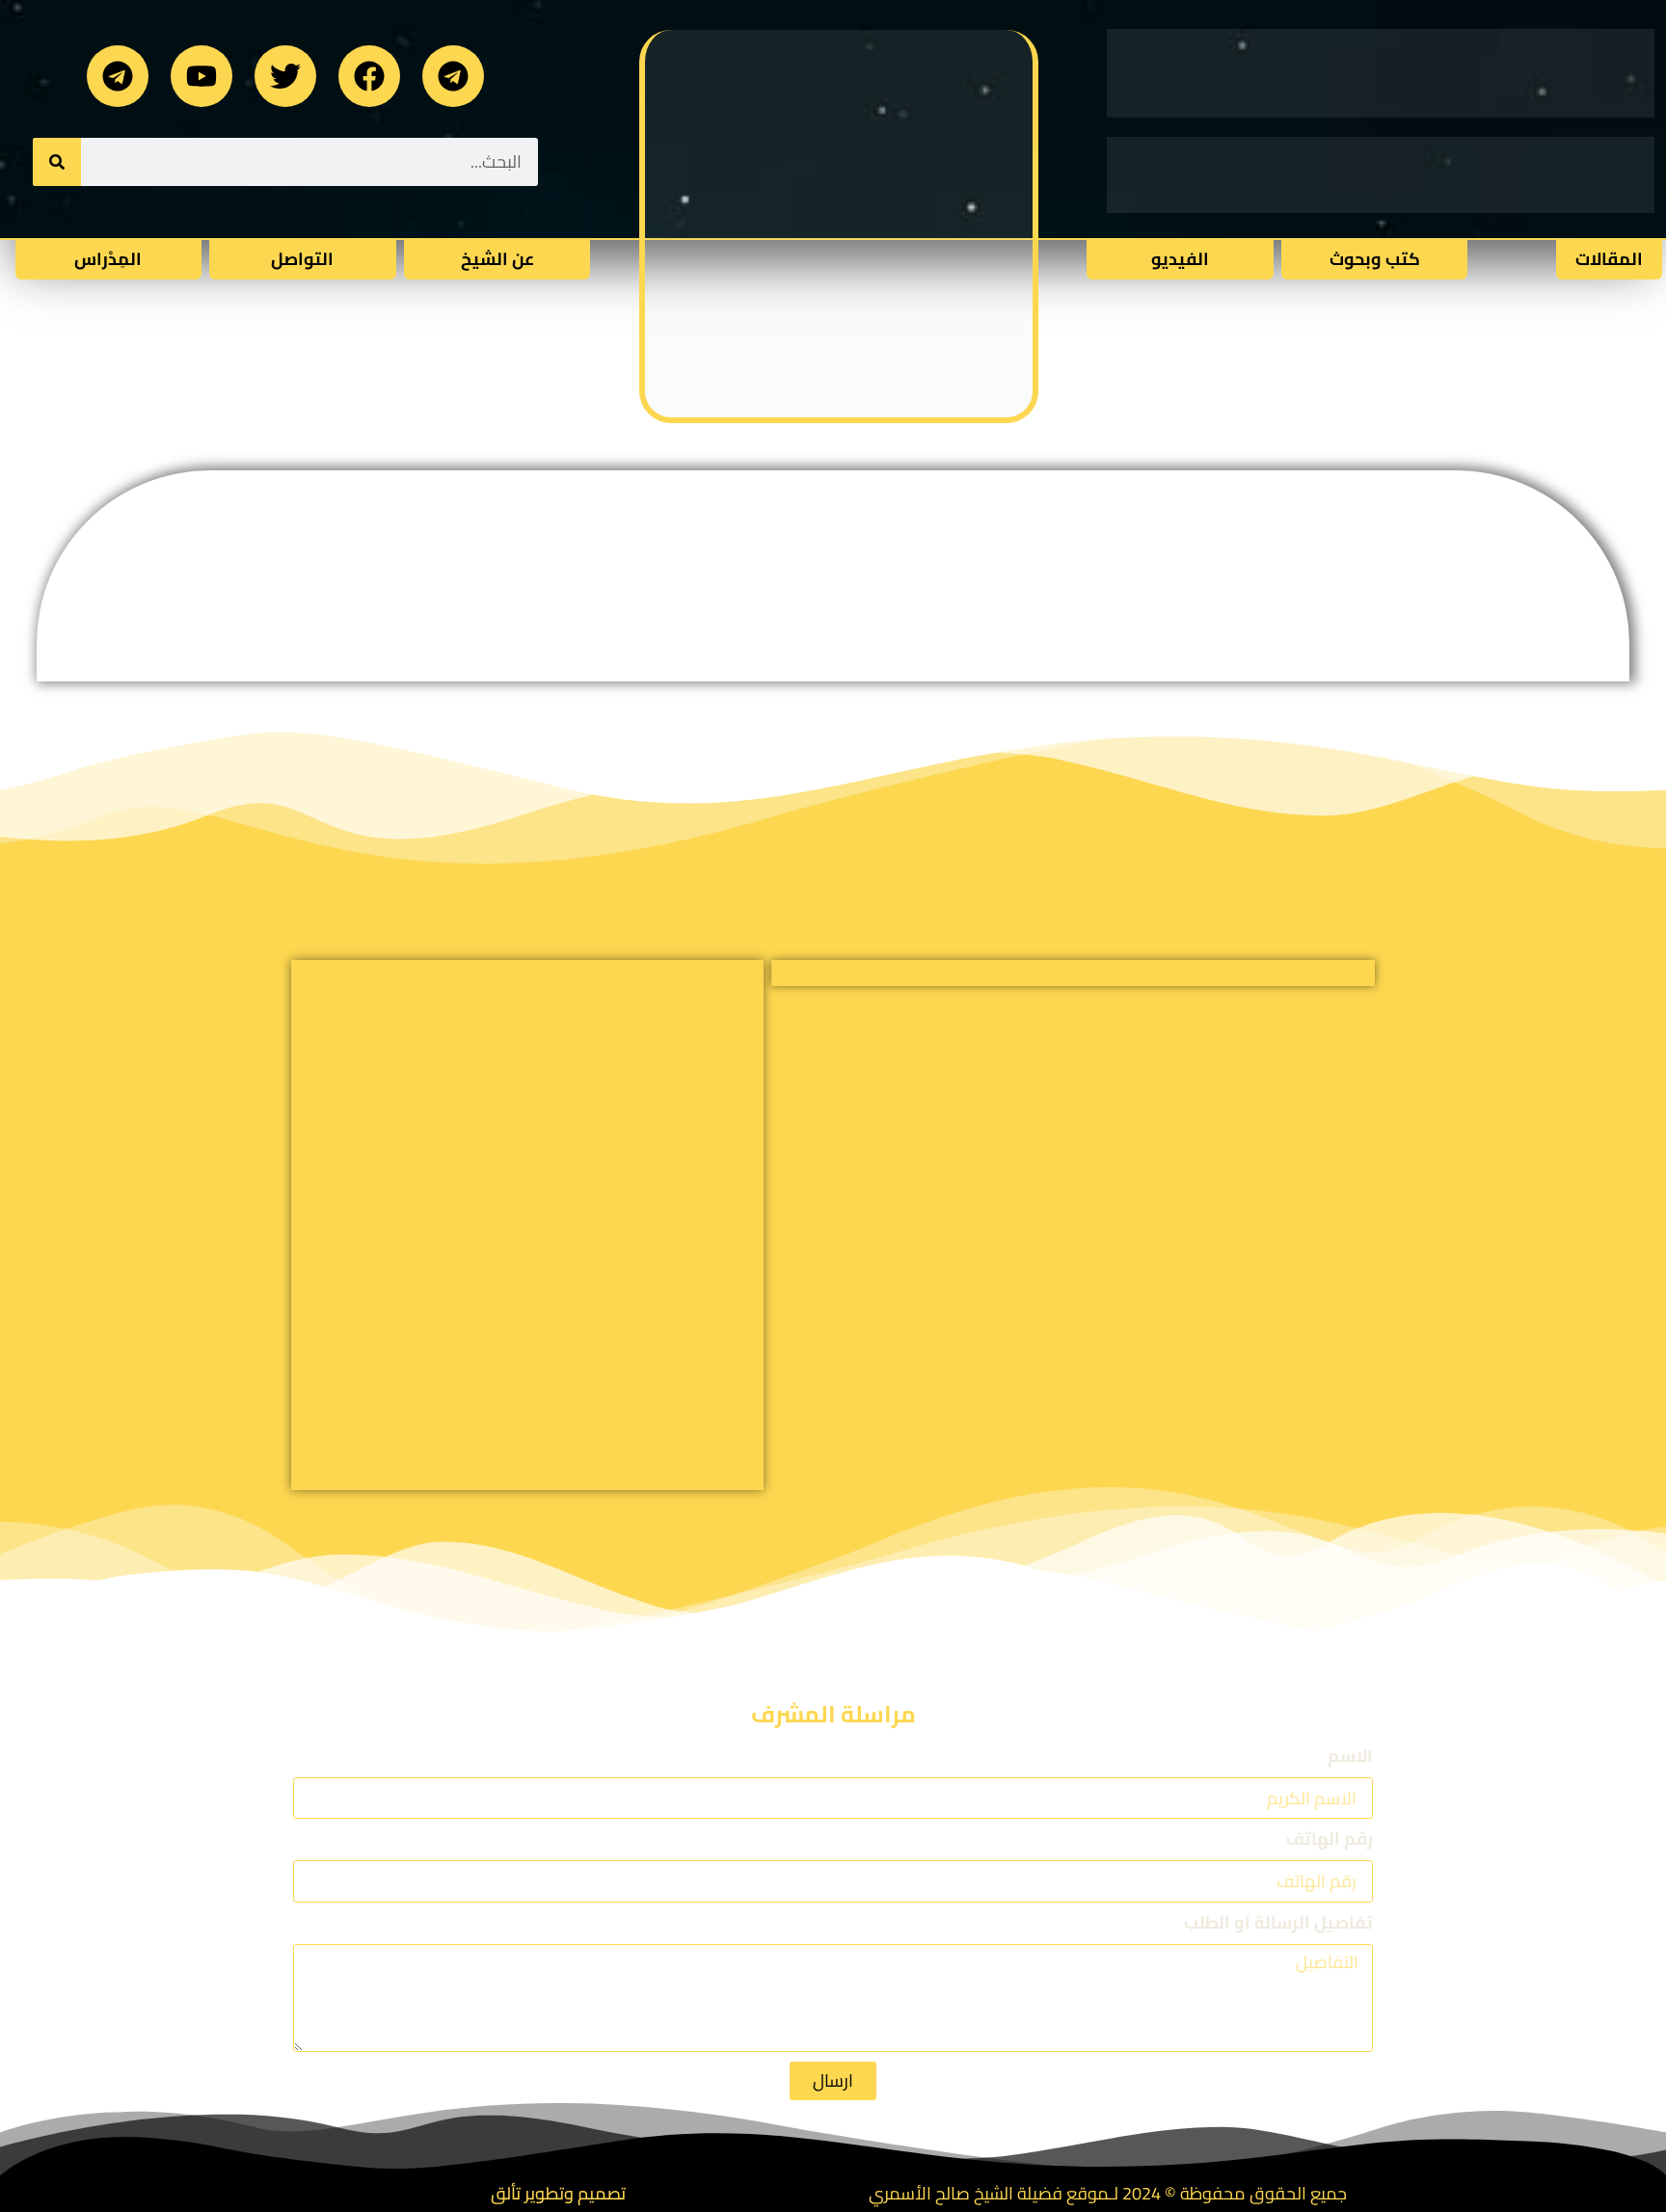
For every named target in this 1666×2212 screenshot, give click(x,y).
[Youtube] (202, 76)
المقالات (1609, 259)
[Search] (57, 162)
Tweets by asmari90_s (1309, 974)
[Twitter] (285, 76)
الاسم (1350, 1759)
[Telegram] (453, 76)
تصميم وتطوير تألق (558, 2193)
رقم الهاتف (1330, 1841)
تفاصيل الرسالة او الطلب (1278, 1925)
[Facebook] (369, 76)
